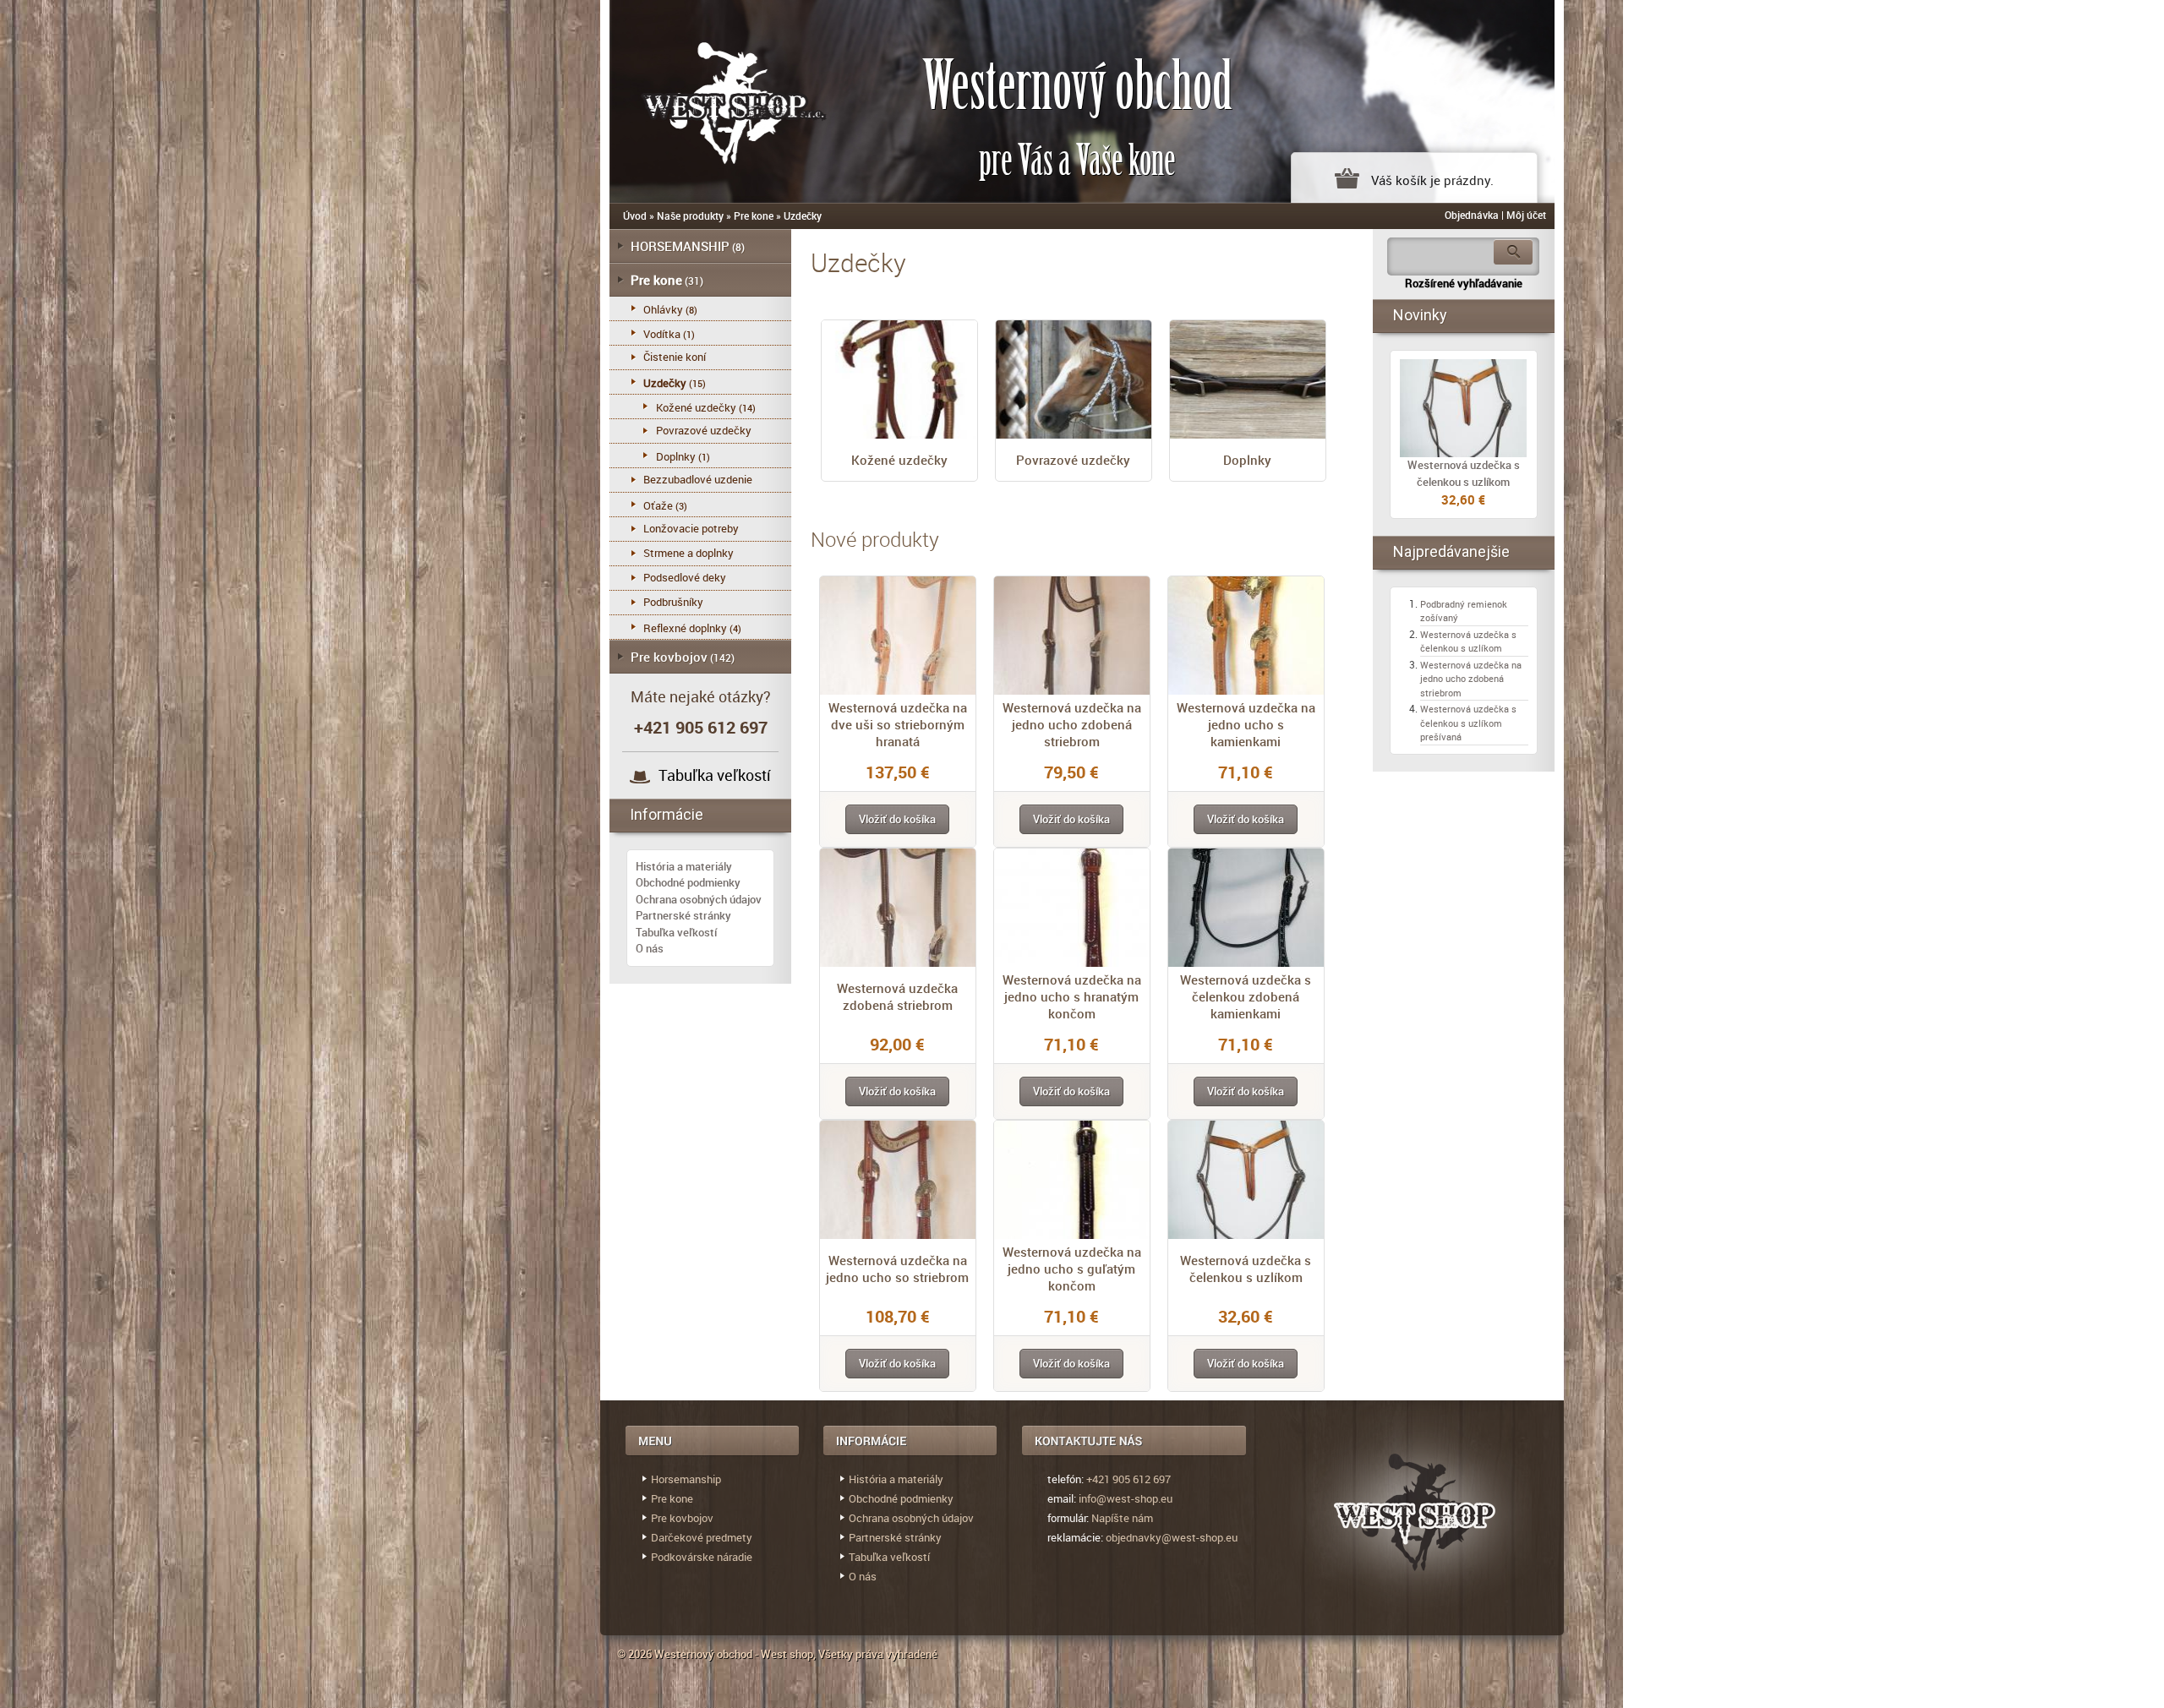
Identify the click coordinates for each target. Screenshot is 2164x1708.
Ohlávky (663, 309)
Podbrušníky (673, 602)
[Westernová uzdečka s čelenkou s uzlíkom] (1464, 408)
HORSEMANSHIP (680, 246)
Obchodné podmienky (688, 882)
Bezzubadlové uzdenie (698, 479)
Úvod (635, 216)
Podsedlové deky (685, 577)
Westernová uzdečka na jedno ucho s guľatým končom (1072, 1269)
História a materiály (684, 866)
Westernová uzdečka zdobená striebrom (897, 996)
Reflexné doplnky (685, 628)
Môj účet (1526, 215)
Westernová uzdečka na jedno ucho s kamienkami (1246, 724)
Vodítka (662, 334)
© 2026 (636, 1654)
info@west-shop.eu (1126, 1498)
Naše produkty (690, 216)
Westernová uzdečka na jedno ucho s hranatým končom (1072, 996)
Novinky (1420, 315)
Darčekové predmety (702, 1537)
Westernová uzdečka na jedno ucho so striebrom (897, 1269)
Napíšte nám (1122, 1518)
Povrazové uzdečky (1073, 460)
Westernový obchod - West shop (734, 1654)
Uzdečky (803, 216)
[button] (897, 819)
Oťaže (658, 505)
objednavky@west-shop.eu (1172, 1537)
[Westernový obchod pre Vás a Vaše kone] (715, 99)
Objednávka (1472, 215)
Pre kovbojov (669, 657)
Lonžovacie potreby (691, 528)
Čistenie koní (675, 357)
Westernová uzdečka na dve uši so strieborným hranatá (898, 724)
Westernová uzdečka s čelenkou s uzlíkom (1246, 1269)
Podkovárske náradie (702, 1557)
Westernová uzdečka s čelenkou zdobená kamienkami (1246, 996)
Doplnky (1247, 460)
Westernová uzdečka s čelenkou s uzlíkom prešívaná (1468, 723)
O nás (650, 948)
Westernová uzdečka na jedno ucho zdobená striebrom (1072, 724)
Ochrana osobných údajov (699, 899)
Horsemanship (686, 1479)
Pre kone (754, 216)
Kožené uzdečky (899, 460)
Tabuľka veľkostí (715, 775)
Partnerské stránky (683, 915)
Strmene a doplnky (689, 553)
